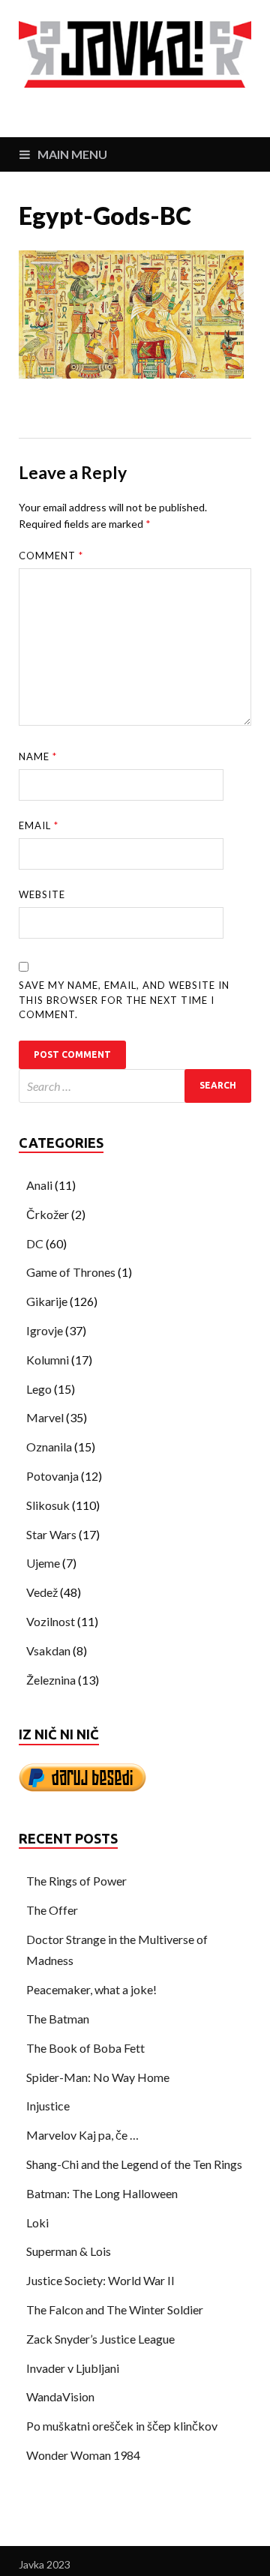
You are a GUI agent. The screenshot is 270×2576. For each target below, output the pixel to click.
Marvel (45, 1417)
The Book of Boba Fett (85, 2048)
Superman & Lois (69, 2251)
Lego (39, 1389)
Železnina (51, 1680)
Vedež (42, 1592)
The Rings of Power (76, 1881)
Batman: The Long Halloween (102, 2193)
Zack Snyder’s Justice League (100, 2339)
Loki (37, 2223)
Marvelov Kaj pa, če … (82, 2135)
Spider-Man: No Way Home (98, 2077)
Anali (39, 1185)
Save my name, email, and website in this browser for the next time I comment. (124, 1000)
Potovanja (52, 1476)
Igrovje (45, 1330)
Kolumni (48, 1360)
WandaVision (60, 2396)
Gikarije (47, 1301)
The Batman (58, 2019)
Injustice (48, 2106)
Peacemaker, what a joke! (91, 1989)
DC (35, 1243)
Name (38, 756)
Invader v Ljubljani (73, 2368)
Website (42, 894)
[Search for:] (135, 1086)
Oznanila (49, 1447)
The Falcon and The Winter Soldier (115, 2309)
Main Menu (72, 154)
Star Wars (51, 1534)
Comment (51, 556)
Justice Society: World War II (100, 2280)
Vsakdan (48, 1650)
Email (39, 825)
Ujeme (43, 1563)
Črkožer (48, 1214)
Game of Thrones (71, 1272)
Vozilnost (51, 1621)
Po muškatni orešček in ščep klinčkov (122, 2426)
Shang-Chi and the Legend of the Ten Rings (134, 2164)
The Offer (52, 1910)
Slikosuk (48, 1505)
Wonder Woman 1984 (83, 2455)
